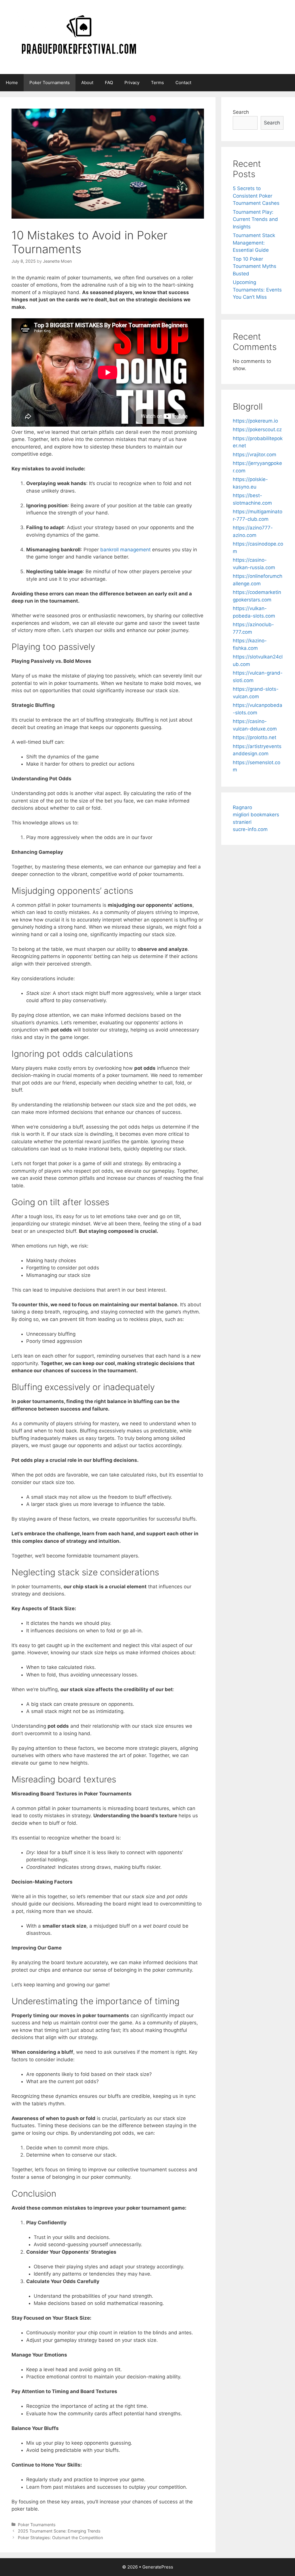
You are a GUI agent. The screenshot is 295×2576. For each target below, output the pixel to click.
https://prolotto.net (255, 737)
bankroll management (125, 550)
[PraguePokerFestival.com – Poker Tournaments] (79, 37)
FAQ (109, 83)
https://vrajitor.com (255, 455)
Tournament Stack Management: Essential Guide (254, 243)
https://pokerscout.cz (257, 429)
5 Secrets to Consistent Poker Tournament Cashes (256, 196)
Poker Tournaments (50, 83)
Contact (183, 83)
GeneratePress (158, 2567)
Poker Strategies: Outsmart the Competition (60, 2538)
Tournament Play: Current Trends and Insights (255, 219)
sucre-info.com (250, 829)
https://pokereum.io (255, 421)
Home (12, 83)
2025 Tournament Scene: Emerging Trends (59, 2531)
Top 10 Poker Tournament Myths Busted (255, 266)
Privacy (132, 83)
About (87, 83)
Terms (157, 83)
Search (241, 112)
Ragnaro (242, 807)
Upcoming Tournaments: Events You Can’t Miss (257, 290)
